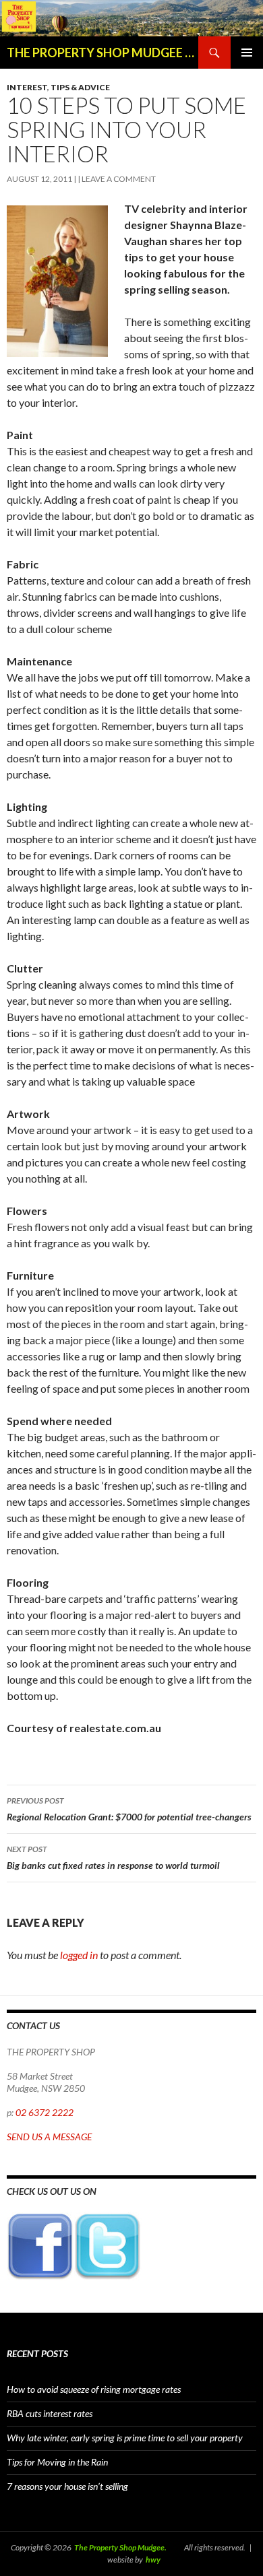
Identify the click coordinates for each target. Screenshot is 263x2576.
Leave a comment (119, 179)
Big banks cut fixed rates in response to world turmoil (113, 1857)
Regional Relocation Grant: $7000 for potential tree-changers (129, 1809)
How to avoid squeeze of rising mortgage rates (94, 2389)
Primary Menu (247, 53)
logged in (79, 1955)
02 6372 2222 (45, 2112)
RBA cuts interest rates (50, 2413)
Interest (27, 87)
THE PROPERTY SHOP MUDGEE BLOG (103, 53)
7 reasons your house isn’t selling (67, 2486)
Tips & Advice (80, 87)
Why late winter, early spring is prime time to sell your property (125, 2438)
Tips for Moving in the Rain (57, 2462)
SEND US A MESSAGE (49, 2137)
